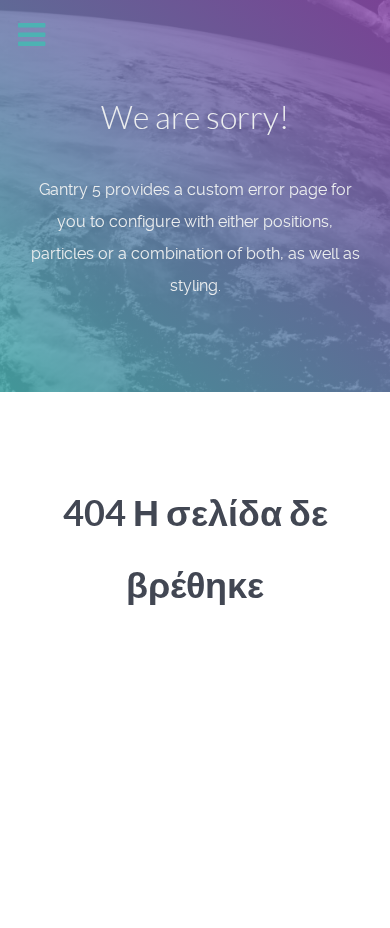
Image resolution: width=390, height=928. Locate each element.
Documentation (184, 815)
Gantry (68, 815)
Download (311, 815)
